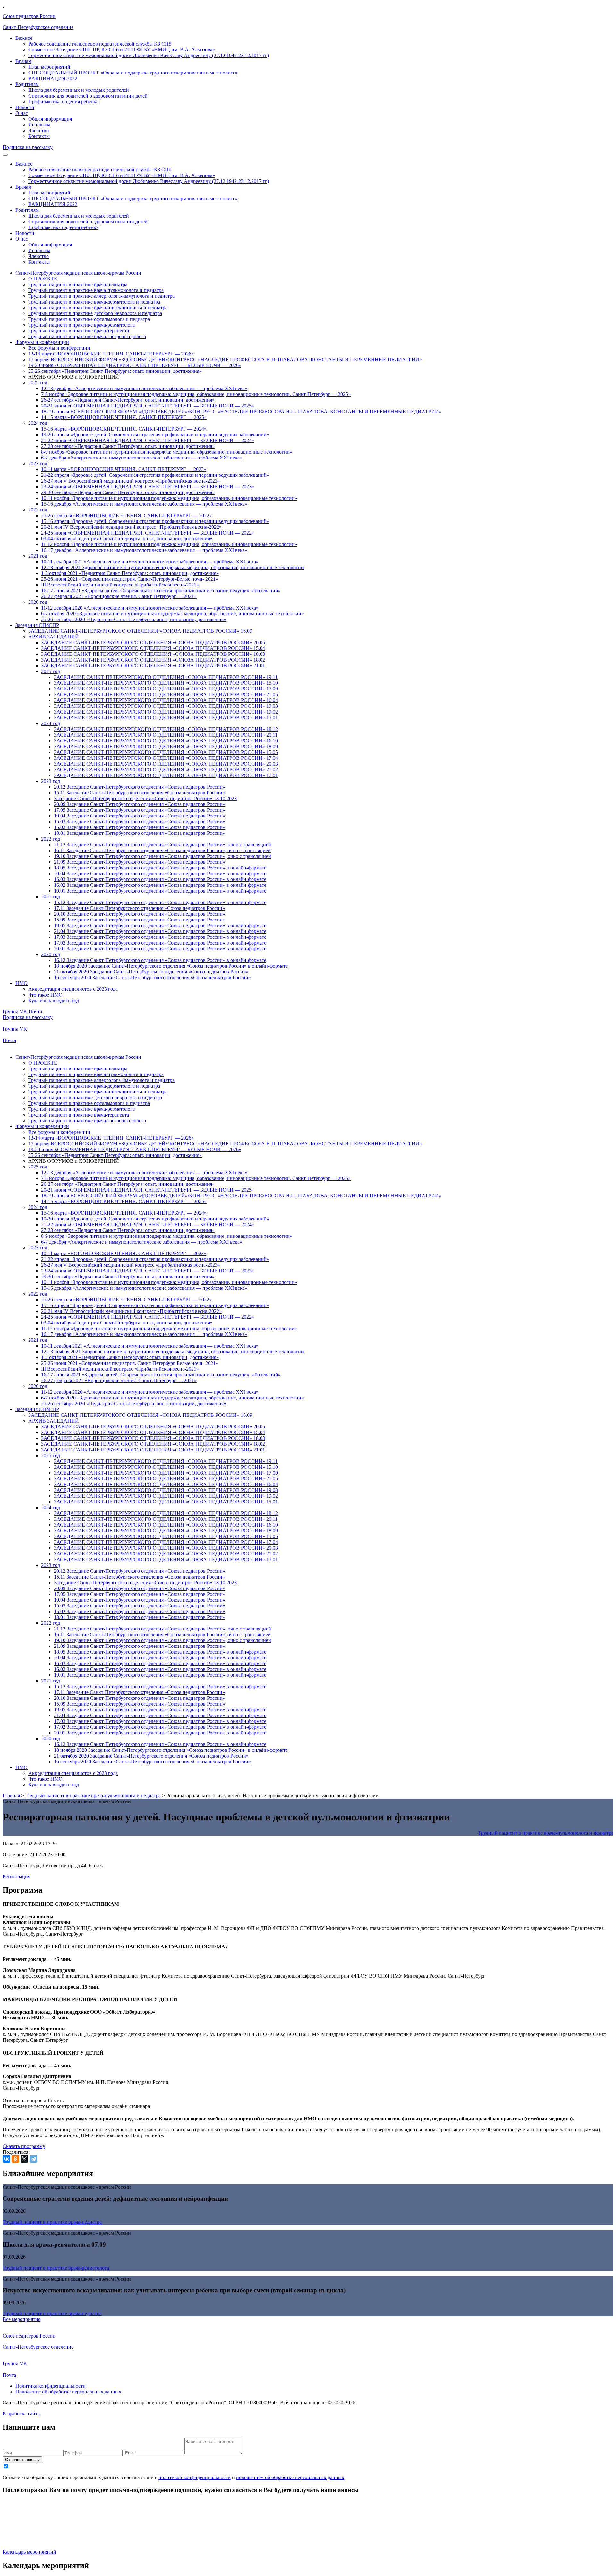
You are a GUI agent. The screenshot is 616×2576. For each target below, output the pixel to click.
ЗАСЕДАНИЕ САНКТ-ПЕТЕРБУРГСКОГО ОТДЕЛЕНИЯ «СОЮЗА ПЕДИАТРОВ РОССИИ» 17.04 (166, 758)
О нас (22, 113)
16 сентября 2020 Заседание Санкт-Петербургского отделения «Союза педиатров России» (152, 977)
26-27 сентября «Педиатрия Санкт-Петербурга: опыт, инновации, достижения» (128, 400)
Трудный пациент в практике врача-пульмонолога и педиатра (96, 290)
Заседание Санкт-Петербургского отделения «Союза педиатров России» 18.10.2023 (145, 798)
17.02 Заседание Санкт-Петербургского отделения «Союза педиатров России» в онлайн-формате (160, 943)
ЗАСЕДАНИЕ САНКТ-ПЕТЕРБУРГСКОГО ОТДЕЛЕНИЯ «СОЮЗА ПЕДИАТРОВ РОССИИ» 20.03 (166, 764)
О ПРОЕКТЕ (43, 279)
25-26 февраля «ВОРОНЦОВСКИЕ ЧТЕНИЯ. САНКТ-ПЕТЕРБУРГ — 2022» (126, 515)
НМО (21, 983)
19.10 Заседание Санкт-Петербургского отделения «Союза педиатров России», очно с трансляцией (163, 856)
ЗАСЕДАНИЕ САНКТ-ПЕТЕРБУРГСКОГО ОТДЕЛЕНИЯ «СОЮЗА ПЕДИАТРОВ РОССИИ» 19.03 (166, 706)
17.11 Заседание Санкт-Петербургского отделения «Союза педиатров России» (139, 908)
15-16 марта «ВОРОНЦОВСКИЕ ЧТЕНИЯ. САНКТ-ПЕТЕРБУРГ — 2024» (124, 429)
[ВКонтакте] (6, 2159)
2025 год (38, 383)
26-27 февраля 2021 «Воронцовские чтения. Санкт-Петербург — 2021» (119, 596)
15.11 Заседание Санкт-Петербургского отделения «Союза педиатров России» (139, 793)
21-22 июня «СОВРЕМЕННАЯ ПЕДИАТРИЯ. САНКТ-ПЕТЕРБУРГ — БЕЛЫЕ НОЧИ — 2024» (148, 440)
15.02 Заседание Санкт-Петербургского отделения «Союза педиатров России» (140, 827)
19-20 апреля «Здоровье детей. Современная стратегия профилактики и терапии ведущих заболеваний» (155, 435)
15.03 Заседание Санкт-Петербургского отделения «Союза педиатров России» (140, 822)
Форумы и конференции (42, 342)
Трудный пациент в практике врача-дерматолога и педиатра (94, 302)
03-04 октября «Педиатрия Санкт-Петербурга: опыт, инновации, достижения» (127, 539)
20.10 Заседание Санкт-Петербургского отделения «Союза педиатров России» (140, 914)
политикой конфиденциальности (195, 2477)
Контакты (39, 136)
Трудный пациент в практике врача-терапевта (79, 331)
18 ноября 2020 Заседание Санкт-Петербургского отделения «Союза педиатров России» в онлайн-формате (171, 966)
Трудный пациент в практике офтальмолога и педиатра (89, 319)
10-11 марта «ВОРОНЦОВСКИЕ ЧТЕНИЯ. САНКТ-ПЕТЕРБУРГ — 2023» (124, 469)
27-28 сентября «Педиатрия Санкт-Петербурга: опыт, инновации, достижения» (128, 446)
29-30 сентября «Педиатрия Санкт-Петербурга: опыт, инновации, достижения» (128, 492)
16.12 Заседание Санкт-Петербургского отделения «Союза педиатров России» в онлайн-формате (160, 960)
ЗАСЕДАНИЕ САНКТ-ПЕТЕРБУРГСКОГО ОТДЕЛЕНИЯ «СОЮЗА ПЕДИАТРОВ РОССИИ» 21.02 (166, 770)
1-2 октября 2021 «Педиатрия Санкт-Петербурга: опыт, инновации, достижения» (130, 573)
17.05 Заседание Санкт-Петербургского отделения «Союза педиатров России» (140, 810)
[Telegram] (33, 2159)
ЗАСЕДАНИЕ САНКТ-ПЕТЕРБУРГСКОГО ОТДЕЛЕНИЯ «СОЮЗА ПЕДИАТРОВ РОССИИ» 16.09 (140, 631)
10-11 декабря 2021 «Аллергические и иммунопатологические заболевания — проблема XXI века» (150, 562)
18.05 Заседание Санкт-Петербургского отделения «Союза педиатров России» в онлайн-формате (160, 868)
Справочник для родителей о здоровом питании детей (88, 96)
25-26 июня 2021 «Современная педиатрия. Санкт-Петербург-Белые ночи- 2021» (130, 579)
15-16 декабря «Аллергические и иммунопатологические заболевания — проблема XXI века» (144, 504)
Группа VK (16, 1011)
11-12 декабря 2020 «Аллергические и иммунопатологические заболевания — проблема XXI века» (150, 608)
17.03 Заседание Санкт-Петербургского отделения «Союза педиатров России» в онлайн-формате (160, 937)
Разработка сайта (21, 2413)
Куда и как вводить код (54, 1001)
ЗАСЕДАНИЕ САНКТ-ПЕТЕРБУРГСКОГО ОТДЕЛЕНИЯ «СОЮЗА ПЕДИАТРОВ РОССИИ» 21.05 (166, 694)
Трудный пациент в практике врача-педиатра (78, 284)
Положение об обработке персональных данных (68, 2392)
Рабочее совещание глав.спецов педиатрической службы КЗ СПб (100, 44)
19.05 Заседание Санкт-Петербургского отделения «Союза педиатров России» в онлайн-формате (160, 925)
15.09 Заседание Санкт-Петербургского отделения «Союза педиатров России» (140, 920)
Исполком (39, 125)
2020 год (38, 602)
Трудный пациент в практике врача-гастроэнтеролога (87, 336)
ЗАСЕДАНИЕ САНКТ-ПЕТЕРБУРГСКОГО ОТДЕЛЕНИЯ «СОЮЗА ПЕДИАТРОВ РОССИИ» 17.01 (166, 775)
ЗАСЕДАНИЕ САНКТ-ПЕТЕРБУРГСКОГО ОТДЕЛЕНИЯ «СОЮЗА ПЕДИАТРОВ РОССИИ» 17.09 (166, 689)
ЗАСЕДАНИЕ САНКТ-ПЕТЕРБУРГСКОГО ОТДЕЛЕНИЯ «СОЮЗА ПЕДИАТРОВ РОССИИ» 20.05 (153, 642)
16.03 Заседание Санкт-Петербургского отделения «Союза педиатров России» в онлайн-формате (160, 879)
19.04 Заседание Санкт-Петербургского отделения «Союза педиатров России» (140, 816)
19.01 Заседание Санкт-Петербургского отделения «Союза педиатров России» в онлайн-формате (160, 891)
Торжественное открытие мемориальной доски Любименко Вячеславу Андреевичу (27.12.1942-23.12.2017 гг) (149, 55)
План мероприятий (49, 67)
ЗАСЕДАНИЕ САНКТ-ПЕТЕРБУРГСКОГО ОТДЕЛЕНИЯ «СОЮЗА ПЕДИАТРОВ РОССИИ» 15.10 (166, 683)
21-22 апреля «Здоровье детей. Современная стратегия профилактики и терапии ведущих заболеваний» (155, 475)
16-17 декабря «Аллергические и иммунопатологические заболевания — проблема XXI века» (144, 550)
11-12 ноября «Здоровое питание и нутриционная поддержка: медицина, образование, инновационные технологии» (169, 544)
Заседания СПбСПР (37, 625)
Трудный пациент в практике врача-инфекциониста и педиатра (98, 308)
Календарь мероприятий (29, 2552)
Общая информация (50, 119)
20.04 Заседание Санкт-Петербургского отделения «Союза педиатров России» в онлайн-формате (160, 873)
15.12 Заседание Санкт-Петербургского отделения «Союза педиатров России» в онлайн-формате (160, 902)
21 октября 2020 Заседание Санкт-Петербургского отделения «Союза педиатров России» (151, 972)
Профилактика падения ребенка (63, 102)
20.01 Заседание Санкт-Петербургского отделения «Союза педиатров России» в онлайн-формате (160, 949)
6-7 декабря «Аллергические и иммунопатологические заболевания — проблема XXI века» (142, 458)
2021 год (38, 556)
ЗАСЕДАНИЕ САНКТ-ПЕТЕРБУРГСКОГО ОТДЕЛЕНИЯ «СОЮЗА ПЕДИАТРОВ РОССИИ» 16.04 (166, 700)
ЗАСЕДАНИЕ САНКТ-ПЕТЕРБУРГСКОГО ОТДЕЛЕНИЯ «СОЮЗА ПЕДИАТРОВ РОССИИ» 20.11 (166, 735)
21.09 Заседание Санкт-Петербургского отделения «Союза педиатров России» (140, 862)
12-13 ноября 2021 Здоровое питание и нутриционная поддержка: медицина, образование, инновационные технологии (172, 567)
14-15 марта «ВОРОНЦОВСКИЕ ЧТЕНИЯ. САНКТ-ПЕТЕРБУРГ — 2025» (124, 417)
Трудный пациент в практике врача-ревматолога (81, 325)
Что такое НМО (45, 995)
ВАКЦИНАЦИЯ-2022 (53, 78)
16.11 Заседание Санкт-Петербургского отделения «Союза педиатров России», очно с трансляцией (162, 850)
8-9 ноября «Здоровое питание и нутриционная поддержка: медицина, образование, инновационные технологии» (167, 452)
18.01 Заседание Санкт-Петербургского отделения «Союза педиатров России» (140, 833)
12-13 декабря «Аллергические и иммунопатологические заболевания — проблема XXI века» (144, 388)
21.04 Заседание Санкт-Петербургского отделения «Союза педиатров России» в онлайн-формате (160, 931)
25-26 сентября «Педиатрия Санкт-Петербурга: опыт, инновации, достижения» (115, 371)
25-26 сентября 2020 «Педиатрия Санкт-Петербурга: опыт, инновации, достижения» (134, 619)
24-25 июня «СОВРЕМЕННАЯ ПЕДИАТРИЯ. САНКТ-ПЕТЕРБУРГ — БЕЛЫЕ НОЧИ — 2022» (148, 533)
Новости (25, 107)
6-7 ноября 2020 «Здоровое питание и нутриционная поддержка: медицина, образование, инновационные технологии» (172, 614)
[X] (24, 2159)
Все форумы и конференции (59, 348)
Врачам (23, 61)
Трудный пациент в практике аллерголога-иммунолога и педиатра (101, 296)
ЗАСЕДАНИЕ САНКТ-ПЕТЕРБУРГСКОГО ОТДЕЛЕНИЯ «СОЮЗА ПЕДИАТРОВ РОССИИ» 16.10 (166, 741)
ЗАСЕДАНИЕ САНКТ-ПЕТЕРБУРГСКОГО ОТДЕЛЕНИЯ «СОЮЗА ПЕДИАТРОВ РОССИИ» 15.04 (153, 648)
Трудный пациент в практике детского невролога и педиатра (95, 313)
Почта (35, 1011)
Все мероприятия (21, 2319)
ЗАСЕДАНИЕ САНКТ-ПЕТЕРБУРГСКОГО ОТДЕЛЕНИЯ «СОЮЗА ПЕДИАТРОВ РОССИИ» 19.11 (166, 677)
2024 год (38, 423)
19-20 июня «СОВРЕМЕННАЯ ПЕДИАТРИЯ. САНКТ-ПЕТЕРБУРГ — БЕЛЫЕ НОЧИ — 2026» (135, 365)
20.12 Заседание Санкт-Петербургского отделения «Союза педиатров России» (140, 787)
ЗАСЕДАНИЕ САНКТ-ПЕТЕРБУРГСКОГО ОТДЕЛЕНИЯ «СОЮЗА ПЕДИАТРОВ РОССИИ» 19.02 (166, 712)
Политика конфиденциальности (51, 2386)
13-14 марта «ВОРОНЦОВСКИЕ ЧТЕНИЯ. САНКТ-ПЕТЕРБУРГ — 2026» (111, 354)
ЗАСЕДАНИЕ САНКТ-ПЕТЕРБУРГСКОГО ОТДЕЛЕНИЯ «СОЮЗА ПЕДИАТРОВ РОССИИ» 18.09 (166, 746)
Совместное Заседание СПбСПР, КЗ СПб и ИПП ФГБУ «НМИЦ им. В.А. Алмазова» (122, 50)
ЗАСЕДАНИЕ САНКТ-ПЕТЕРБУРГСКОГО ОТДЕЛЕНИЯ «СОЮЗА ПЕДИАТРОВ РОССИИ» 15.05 (166, 752)
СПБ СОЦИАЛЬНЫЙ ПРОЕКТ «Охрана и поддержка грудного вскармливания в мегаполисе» (133, 73)
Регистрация (16, 1876)
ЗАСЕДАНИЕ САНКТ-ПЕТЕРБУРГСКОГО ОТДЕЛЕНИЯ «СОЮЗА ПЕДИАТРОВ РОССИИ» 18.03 (153, 654)
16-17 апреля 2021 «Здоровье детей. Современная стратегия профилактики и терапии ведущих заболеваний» (161, 591)
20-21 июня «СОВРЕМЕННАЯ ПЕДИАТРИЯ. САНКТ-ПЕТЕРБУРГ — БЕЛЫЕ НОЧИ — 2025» (148, 406)
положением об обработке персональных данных (290, 2477)
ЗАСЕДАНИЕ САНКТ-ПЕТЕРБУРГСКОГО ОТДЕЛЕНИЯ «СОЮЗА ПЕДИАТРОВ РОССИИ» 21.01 (153, 666)
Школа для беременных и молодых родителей (79, 90)
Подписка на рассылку (28, 147)
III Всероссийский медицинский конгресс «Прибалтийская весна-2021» (120, 585)
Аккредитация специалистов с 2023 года (73, 989)
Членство (38, 130)
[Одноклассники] (15, 2159)
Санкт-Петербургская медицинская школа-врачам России (78, 273)
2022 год (38, 510)
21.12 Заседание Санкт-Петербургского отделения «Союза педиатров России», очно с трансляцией (163, 845)
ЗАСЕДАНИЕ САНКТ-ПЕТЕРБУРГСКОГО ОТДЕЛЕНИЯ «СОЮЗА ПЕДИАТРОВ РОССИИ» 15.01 (166, 718)
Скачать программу (24, 2146)
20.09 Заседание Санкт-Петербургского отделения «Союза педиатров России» (140, 804)
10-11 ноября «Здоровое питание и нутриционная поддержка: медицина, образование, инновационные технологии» (169, 498)
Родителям (27, 84)
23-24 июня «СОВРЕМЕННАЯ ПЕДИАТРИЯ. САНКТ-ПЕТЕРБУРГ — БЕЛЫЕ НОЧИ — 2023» (148, 487)
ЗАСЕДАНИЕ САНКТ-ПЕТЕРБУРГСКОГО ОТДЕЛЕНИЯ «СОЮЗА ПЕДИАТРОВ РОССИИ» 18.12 (166, 729)
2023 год (38, 463)
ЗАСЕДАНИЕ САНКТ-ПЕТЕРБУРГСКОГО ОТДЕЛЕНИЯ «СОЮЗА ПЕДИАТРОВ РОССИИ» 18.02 (153, 660)
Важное (24, 38)
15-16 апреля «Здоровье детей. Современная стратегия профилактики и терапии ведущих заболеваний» (155, 521)
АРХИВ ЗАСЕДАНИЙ (54, 637)
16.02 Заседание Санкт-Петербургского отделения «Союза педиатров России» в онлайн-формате (160, 885)
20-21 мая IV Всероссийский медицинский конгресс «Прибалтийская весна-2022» (131, 527)
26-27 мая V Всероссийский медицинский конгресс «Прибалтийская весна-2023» (131, 481)
